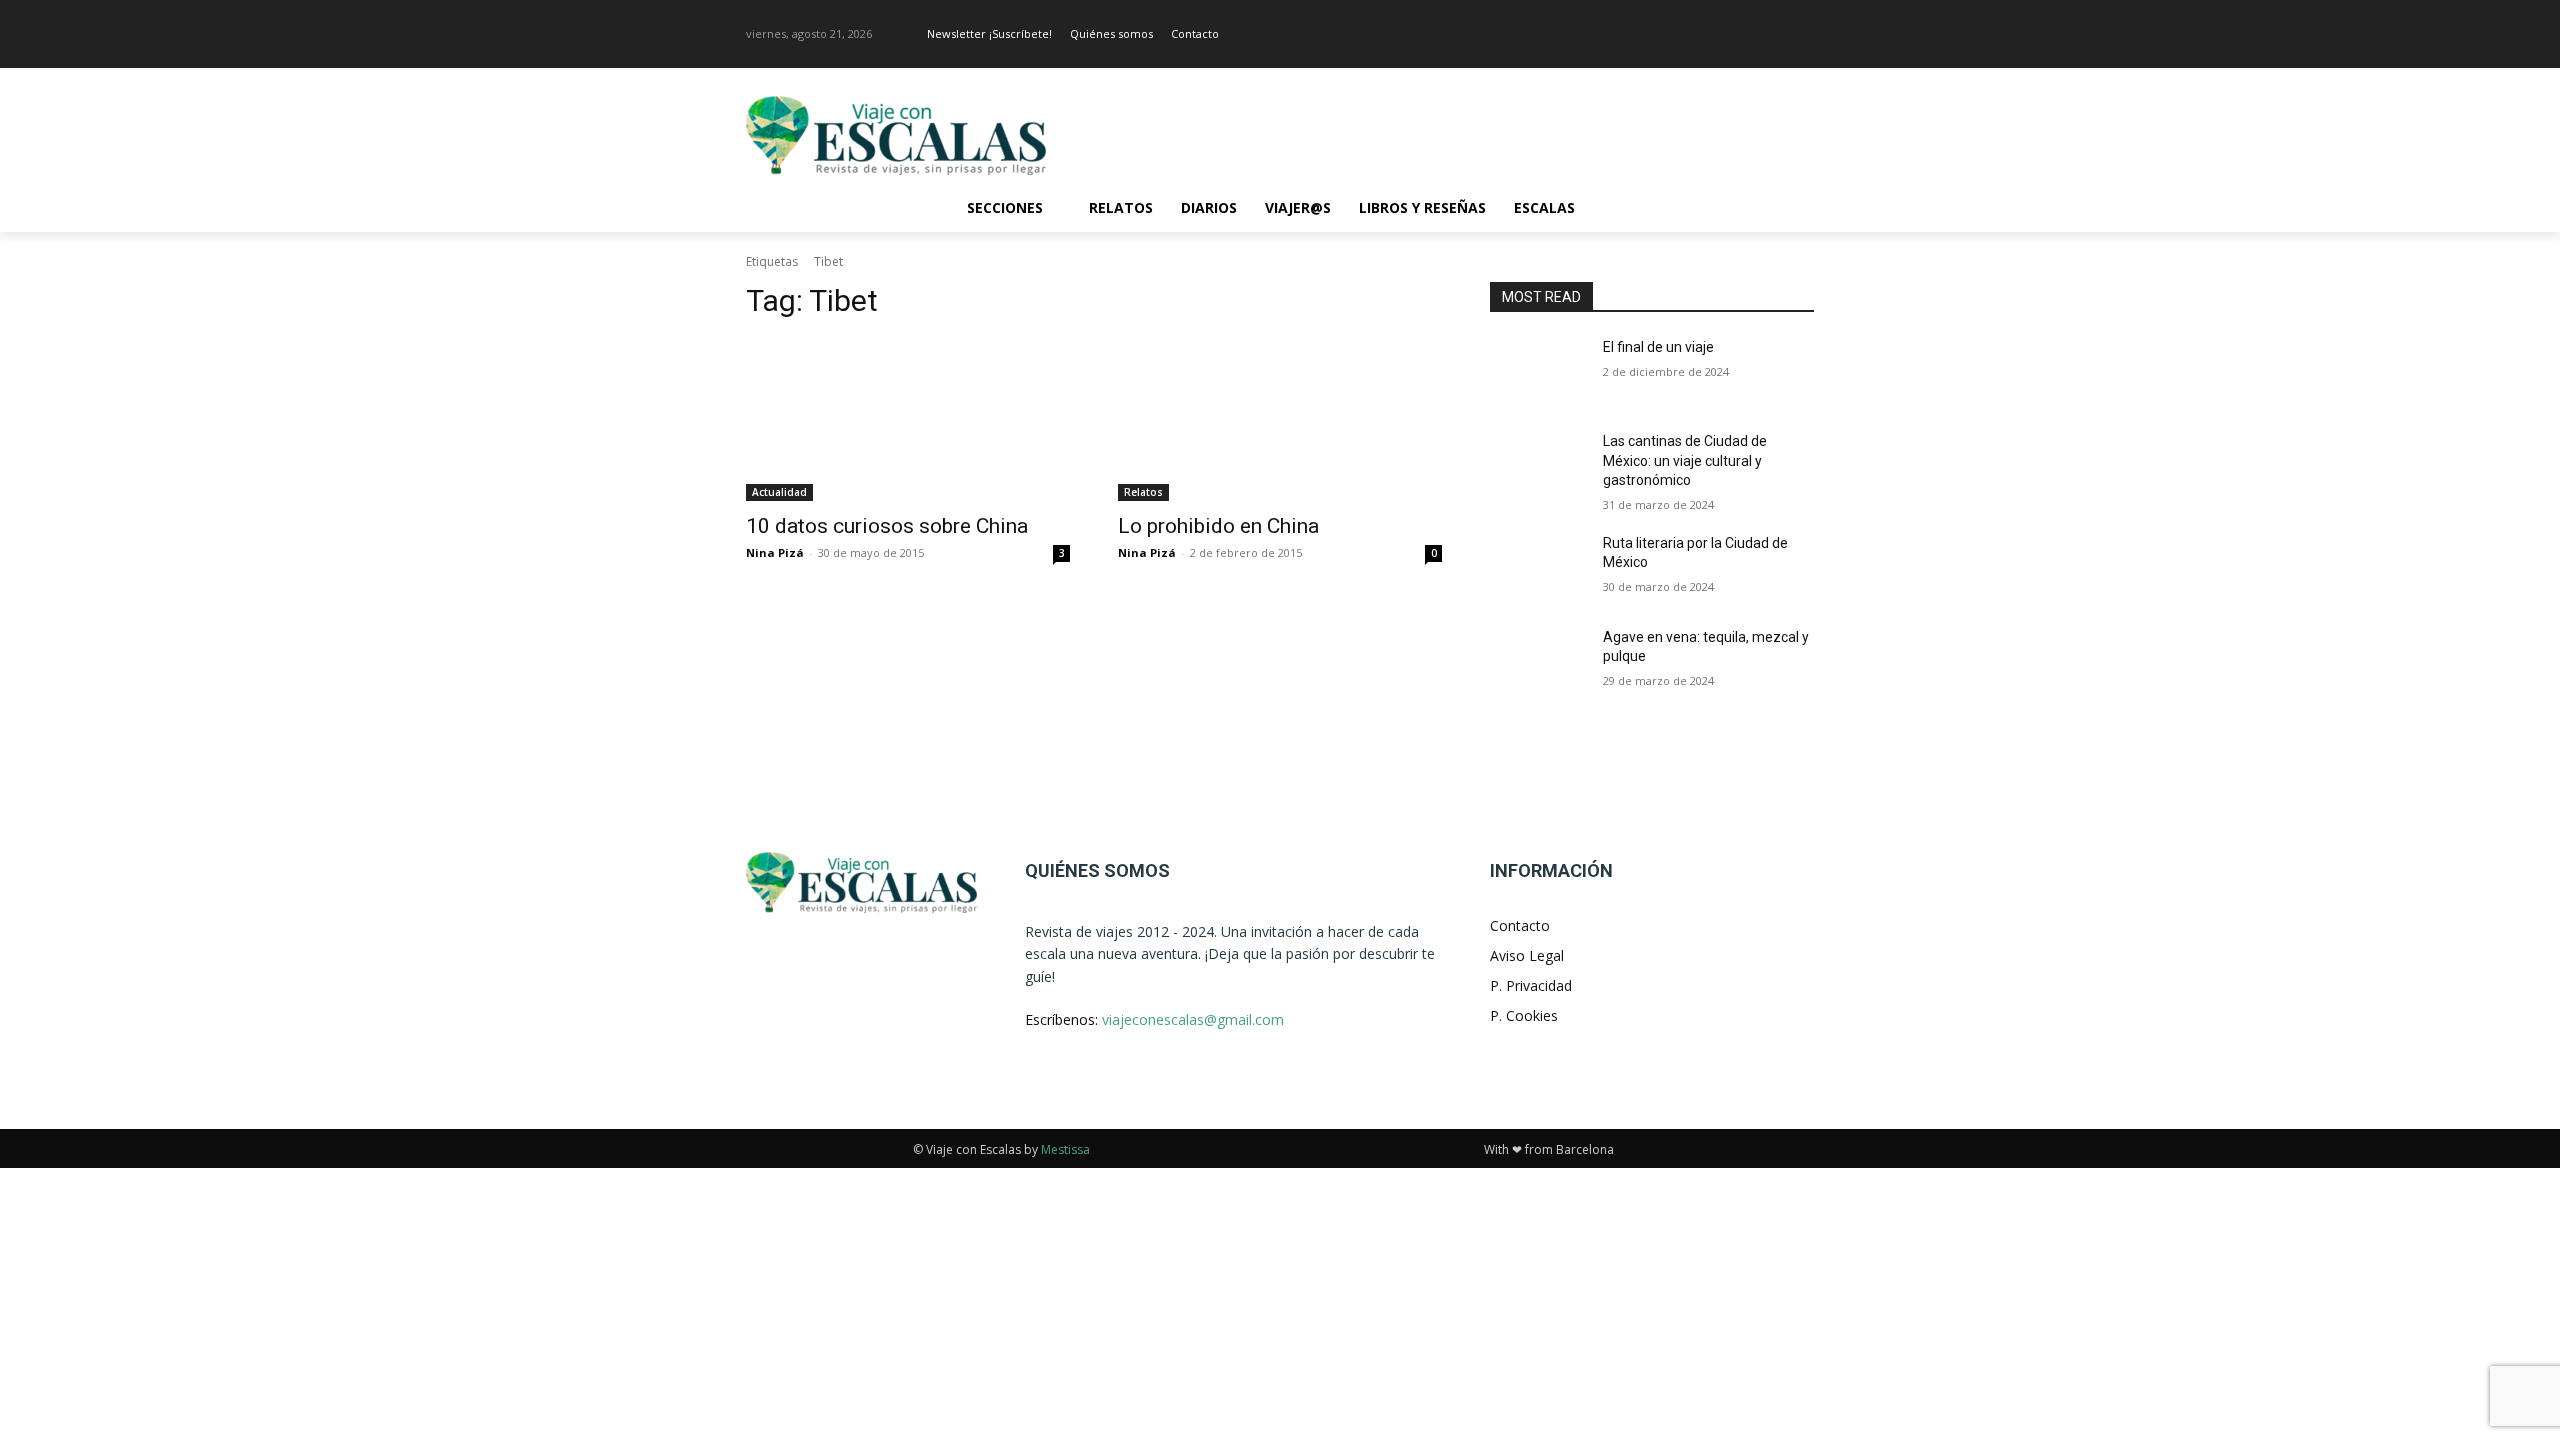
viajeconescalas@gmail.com (1193, 1019)
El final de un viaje (1658, 347)
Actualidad (779, 492)
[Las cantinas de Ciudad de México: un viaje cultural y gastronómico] (1538, 466)
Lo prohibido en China (1218, 526)
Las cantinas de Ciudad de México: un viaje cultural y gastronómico (1685, 460)
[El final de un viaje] (1538, 372)
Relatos (1143, 492)
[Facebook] (1774, 34)
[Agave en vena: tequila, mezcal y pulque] (1538, 662)
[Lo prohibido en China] (1280, 420)
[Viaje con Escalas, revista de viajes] (906, 135)
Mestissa (1065, 1149)
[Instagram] (1802, 34)
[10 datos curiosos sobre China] (908, 420)
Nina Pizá (775, 552)
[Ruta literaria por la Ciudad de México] (1538, 568)
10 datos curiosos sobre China (887, 526)
